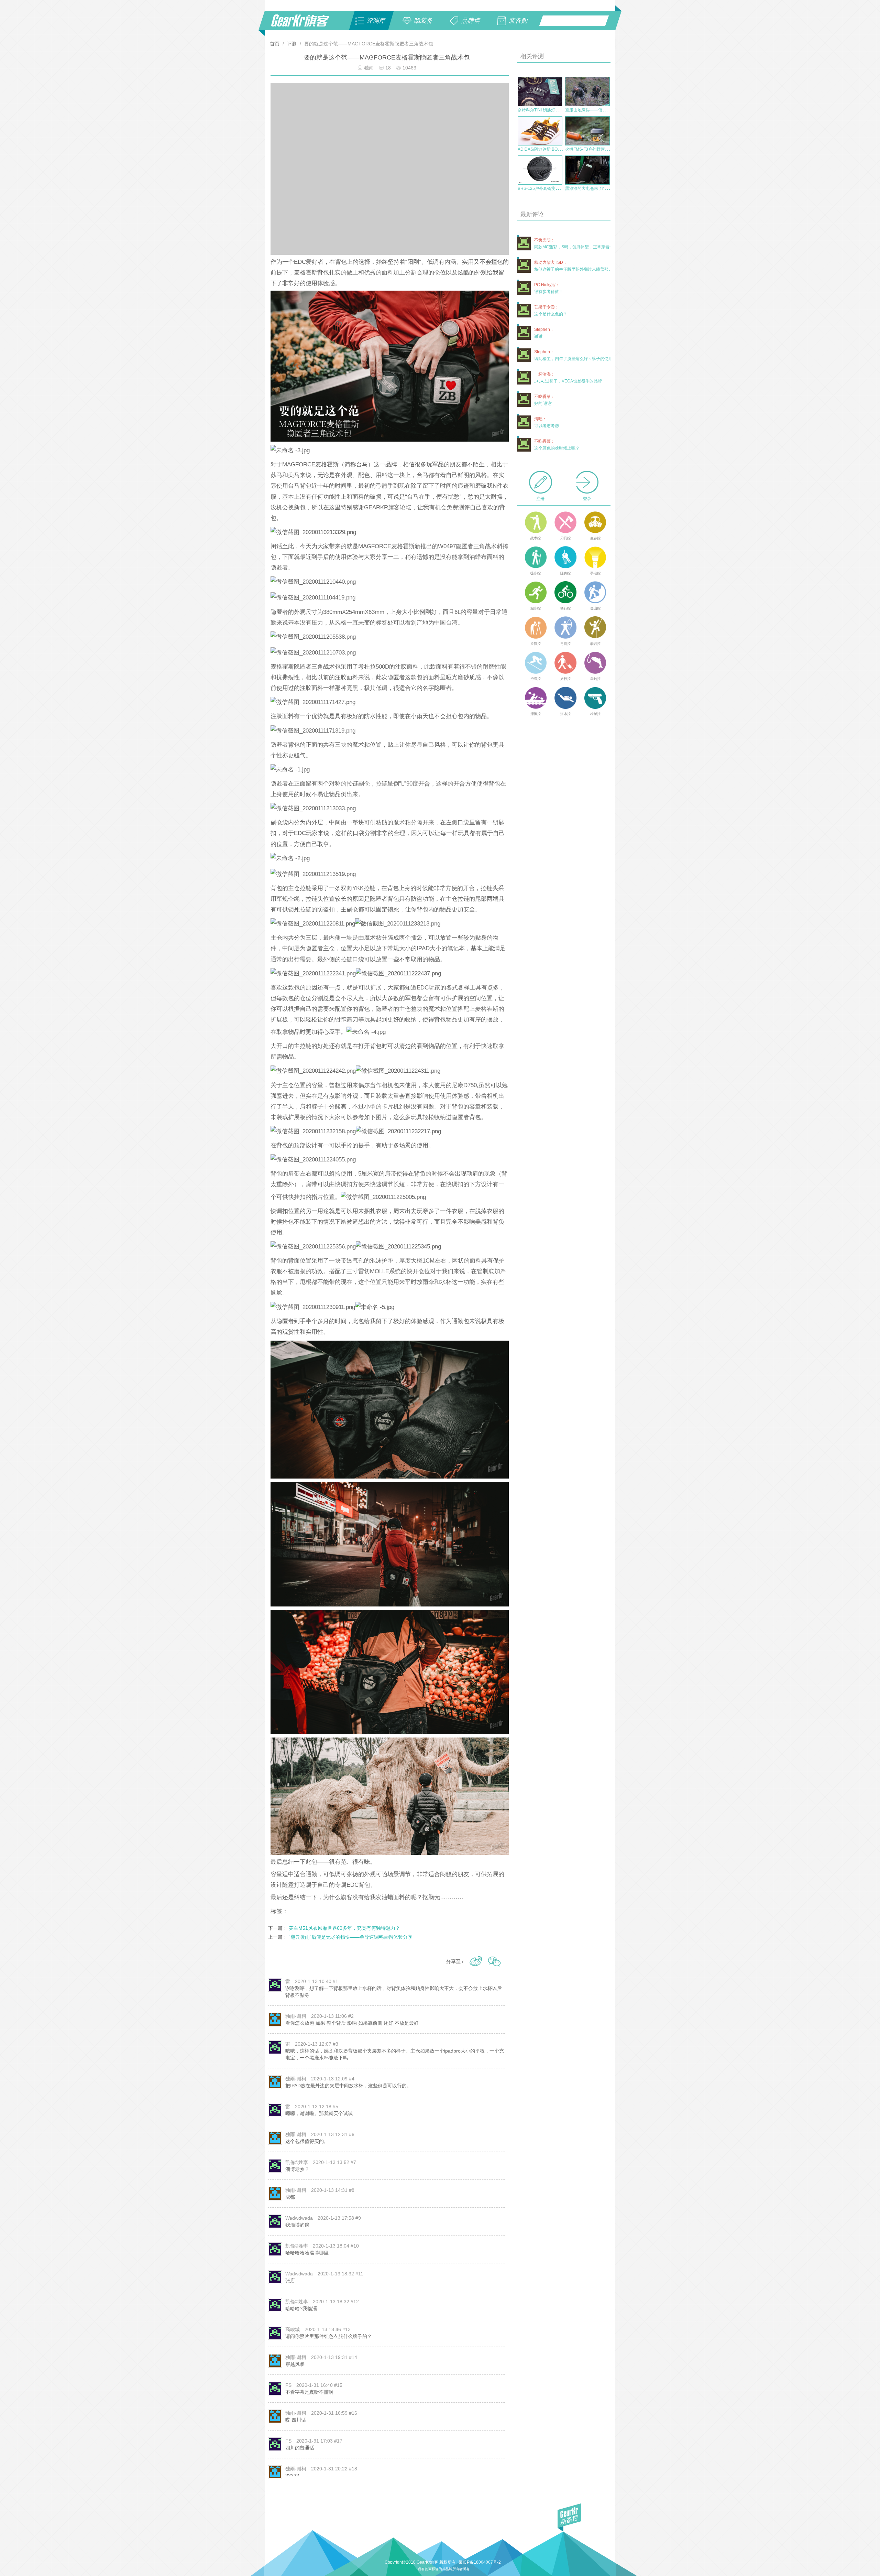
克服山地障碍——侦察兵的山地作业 (598, 110)
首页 (275, 44)
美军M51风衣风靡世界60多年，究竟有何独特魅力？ (344, 1928)
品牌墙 (471, 21)
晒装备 (423, 21)
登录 (587, 499)
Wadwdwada (299, 2218)
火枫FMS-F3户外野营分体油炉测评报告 (601, 149)
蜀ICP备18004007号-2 (480, 2562)
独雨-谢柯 (296, 2016)
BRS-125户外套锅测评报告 (543, 188)
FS (288, 2385)
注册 (540, 499)
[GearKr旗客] (305, 24)
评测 (292, 44)
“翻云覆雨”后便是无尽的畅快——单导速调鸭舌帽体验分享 (351, 1937)
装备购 (518, 21)
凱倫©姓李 (297, 2162)
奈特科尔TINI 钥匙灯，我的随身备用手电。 (557, 110)
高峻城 (293, 2329)
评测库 (376, 21)
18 (389, 68)
